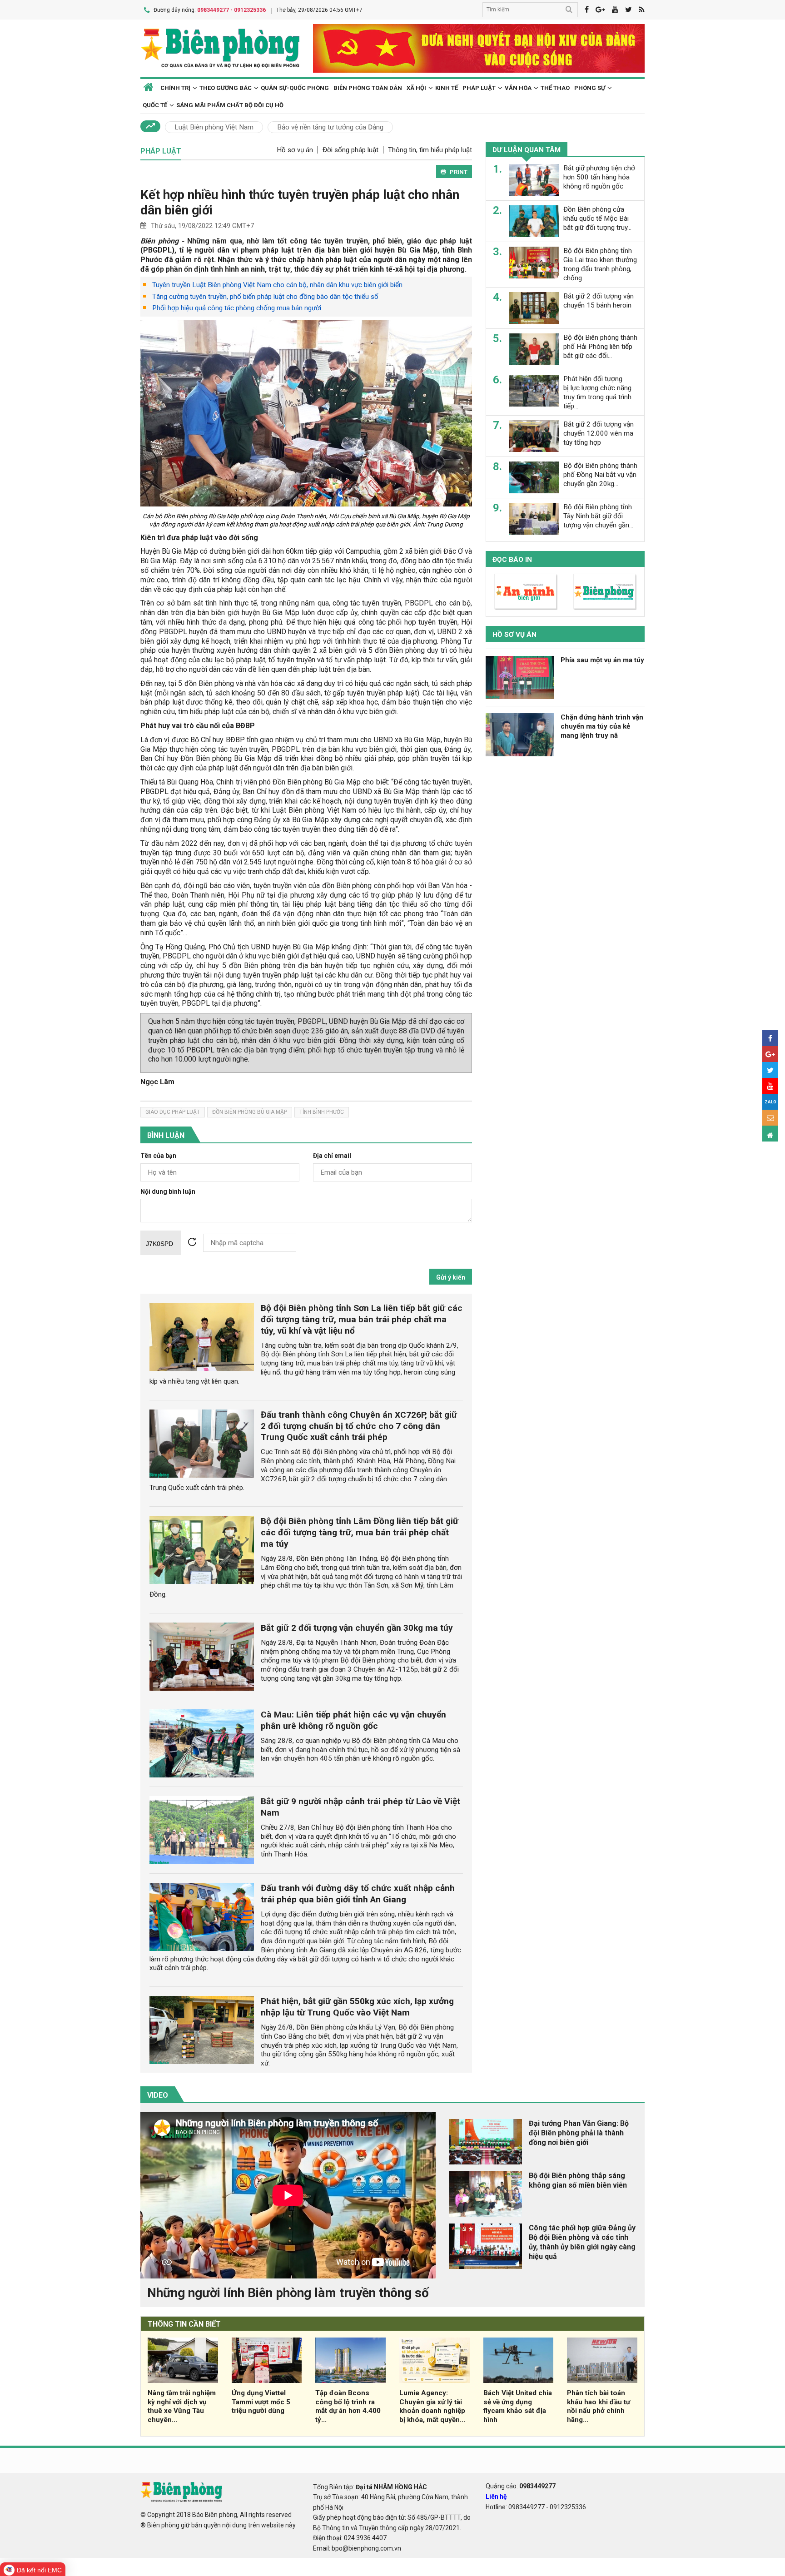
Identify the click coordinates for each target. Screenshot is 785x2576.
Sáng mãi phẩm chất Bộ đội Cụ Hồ (230, 105)
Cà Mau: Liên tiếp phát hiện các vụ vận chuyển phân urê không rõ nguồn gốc (353, 1720)
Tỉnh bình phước (322, 1112)
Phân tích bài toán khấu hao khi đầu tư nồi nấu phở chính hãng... (599, 2406)
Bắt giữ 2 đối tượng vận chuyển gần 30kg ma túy (357, 1628)
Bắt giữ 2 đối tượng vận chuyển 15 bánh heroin (599, 301)
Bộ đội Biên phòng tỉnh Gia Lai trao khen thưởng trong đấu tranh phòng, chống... (600, 264)
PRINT (459, 172)
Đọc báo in (512, 560)
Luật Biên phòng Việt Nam (214, 127)
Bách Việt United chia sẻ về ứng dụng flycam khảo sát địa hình (518, 2406)
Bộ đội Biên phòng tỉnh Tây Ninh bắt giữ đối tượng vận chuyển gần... (598, 516)
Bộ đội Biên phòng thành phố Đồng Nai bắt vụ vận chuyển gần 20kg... (600, 475)
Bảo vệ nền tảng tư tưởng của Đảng (330, 127)
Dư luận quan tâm (527, 150)
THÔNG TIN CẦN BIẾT (184, 2324)
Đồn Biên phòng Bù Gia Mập (250, 1112)
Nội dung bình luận (168, 1192)
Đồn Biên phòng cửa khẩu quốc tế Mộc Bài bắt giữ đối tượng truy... (597, 218)
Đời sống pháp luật (350, 150)
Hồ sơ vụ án (295, 150)
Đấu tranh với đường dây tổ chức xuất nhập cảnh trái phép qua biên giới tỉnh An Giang (358, 1894)
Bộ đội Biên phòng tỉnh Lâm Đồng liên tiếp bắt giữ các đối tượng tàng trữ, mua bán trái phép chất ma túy (360, 1532)
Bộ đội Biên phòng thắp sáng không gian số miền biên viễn (578, 2180)
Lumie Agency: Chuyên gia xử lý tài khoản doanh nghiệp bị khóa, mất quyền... (432, 2406)
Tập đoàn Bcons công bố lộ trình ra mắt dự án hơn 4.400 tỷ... (348, 2406)
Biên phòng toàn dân (368, 88)
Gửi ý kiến (451, 1277)
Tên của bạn (158, 1156)
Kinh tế (447, 88)
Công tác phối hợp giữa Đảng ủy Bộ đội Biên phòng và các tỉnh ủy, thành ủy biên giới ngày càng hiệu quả (582, 2242)
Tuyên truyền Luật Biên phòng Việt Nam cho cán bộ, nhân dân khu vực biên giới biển (277, 285)
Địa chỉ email (332, 1156)
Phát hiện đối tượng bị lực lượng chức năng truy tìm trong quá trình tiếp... (597, 392)
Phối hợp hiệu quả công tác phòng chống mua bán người (237, 308)
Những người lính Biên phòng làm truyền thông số (288, 2293)
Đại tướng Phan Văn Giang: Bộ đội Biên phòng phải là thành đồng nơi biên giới (579, 2133)
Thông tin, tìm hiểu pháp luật (430, 150)
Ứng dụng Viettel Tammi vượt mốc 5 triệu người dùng (261, 2402)
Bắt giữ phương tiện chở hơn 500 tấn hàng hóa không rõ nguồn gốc (599, 177)
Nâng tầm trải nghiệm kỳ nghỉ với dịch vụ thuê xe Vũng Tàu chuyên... (182, 2406)
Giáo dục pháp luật (173, 1112)
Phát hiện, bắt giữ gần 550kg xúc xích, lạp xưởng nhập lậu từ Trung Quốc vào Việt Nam (357, 2007)
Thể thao (555, 88)
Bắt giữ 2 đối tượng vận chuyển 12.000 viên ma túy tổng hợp (599, 433)
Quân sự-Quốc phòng (295, 88)
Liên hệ (496, 2497)
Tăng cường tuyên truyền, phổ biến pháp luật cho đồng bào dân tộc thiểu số (265, 297)
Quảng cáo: (521, 2486)
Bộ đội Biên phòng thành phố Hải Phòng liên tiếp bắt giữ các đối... (600, 347)
